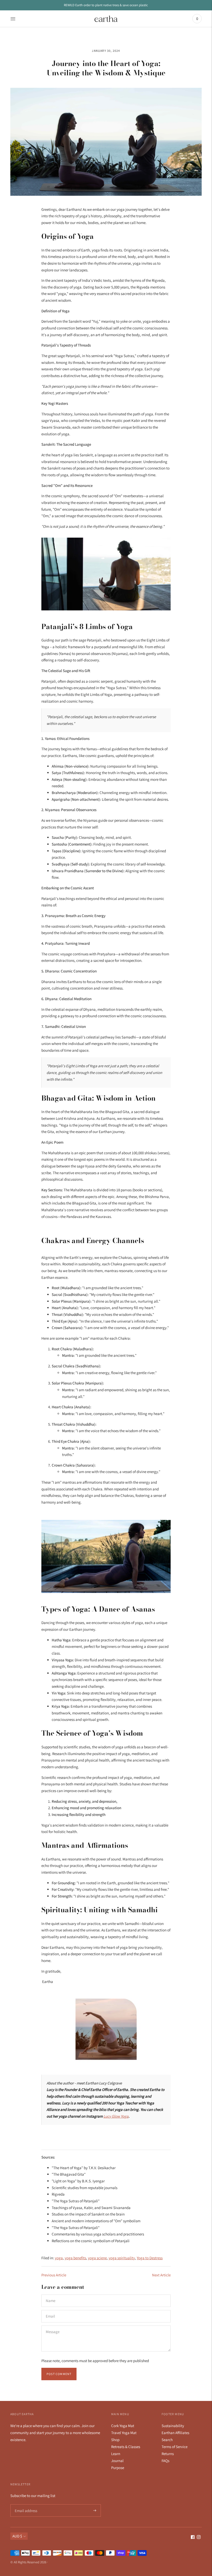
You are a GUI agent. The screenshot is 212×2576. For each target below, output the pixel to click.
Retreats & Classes (126, 2447)
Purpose (118, 2468)
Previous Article (54, 2275)
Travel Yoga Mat (124, 2433)
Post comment (59, 2374)
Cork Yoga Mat (123, 2426)
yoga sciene (97, 2258)
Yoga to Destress (150, 2258)
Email (51, 2310)
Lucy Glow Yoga (116, 2116)
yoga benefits (75, 2258)
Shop (115, 2440)
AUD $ (17, 2536)
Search (167, 2440)
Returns (168, 2454)
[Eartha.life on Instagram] (199, 2538)
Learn (116, 2454)
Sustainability (173, 2426)
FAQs (165, 2461)
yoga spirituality (122, 2258)
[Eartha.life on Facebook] (193, 2538)
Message (52, 2326)
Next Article (161, 2275)
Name (51, 2295)
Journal (117, 2461)
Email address (25, 2504)
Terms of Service (175, 2447)
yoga (59, 2258)
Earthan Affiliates (175, 2433)
